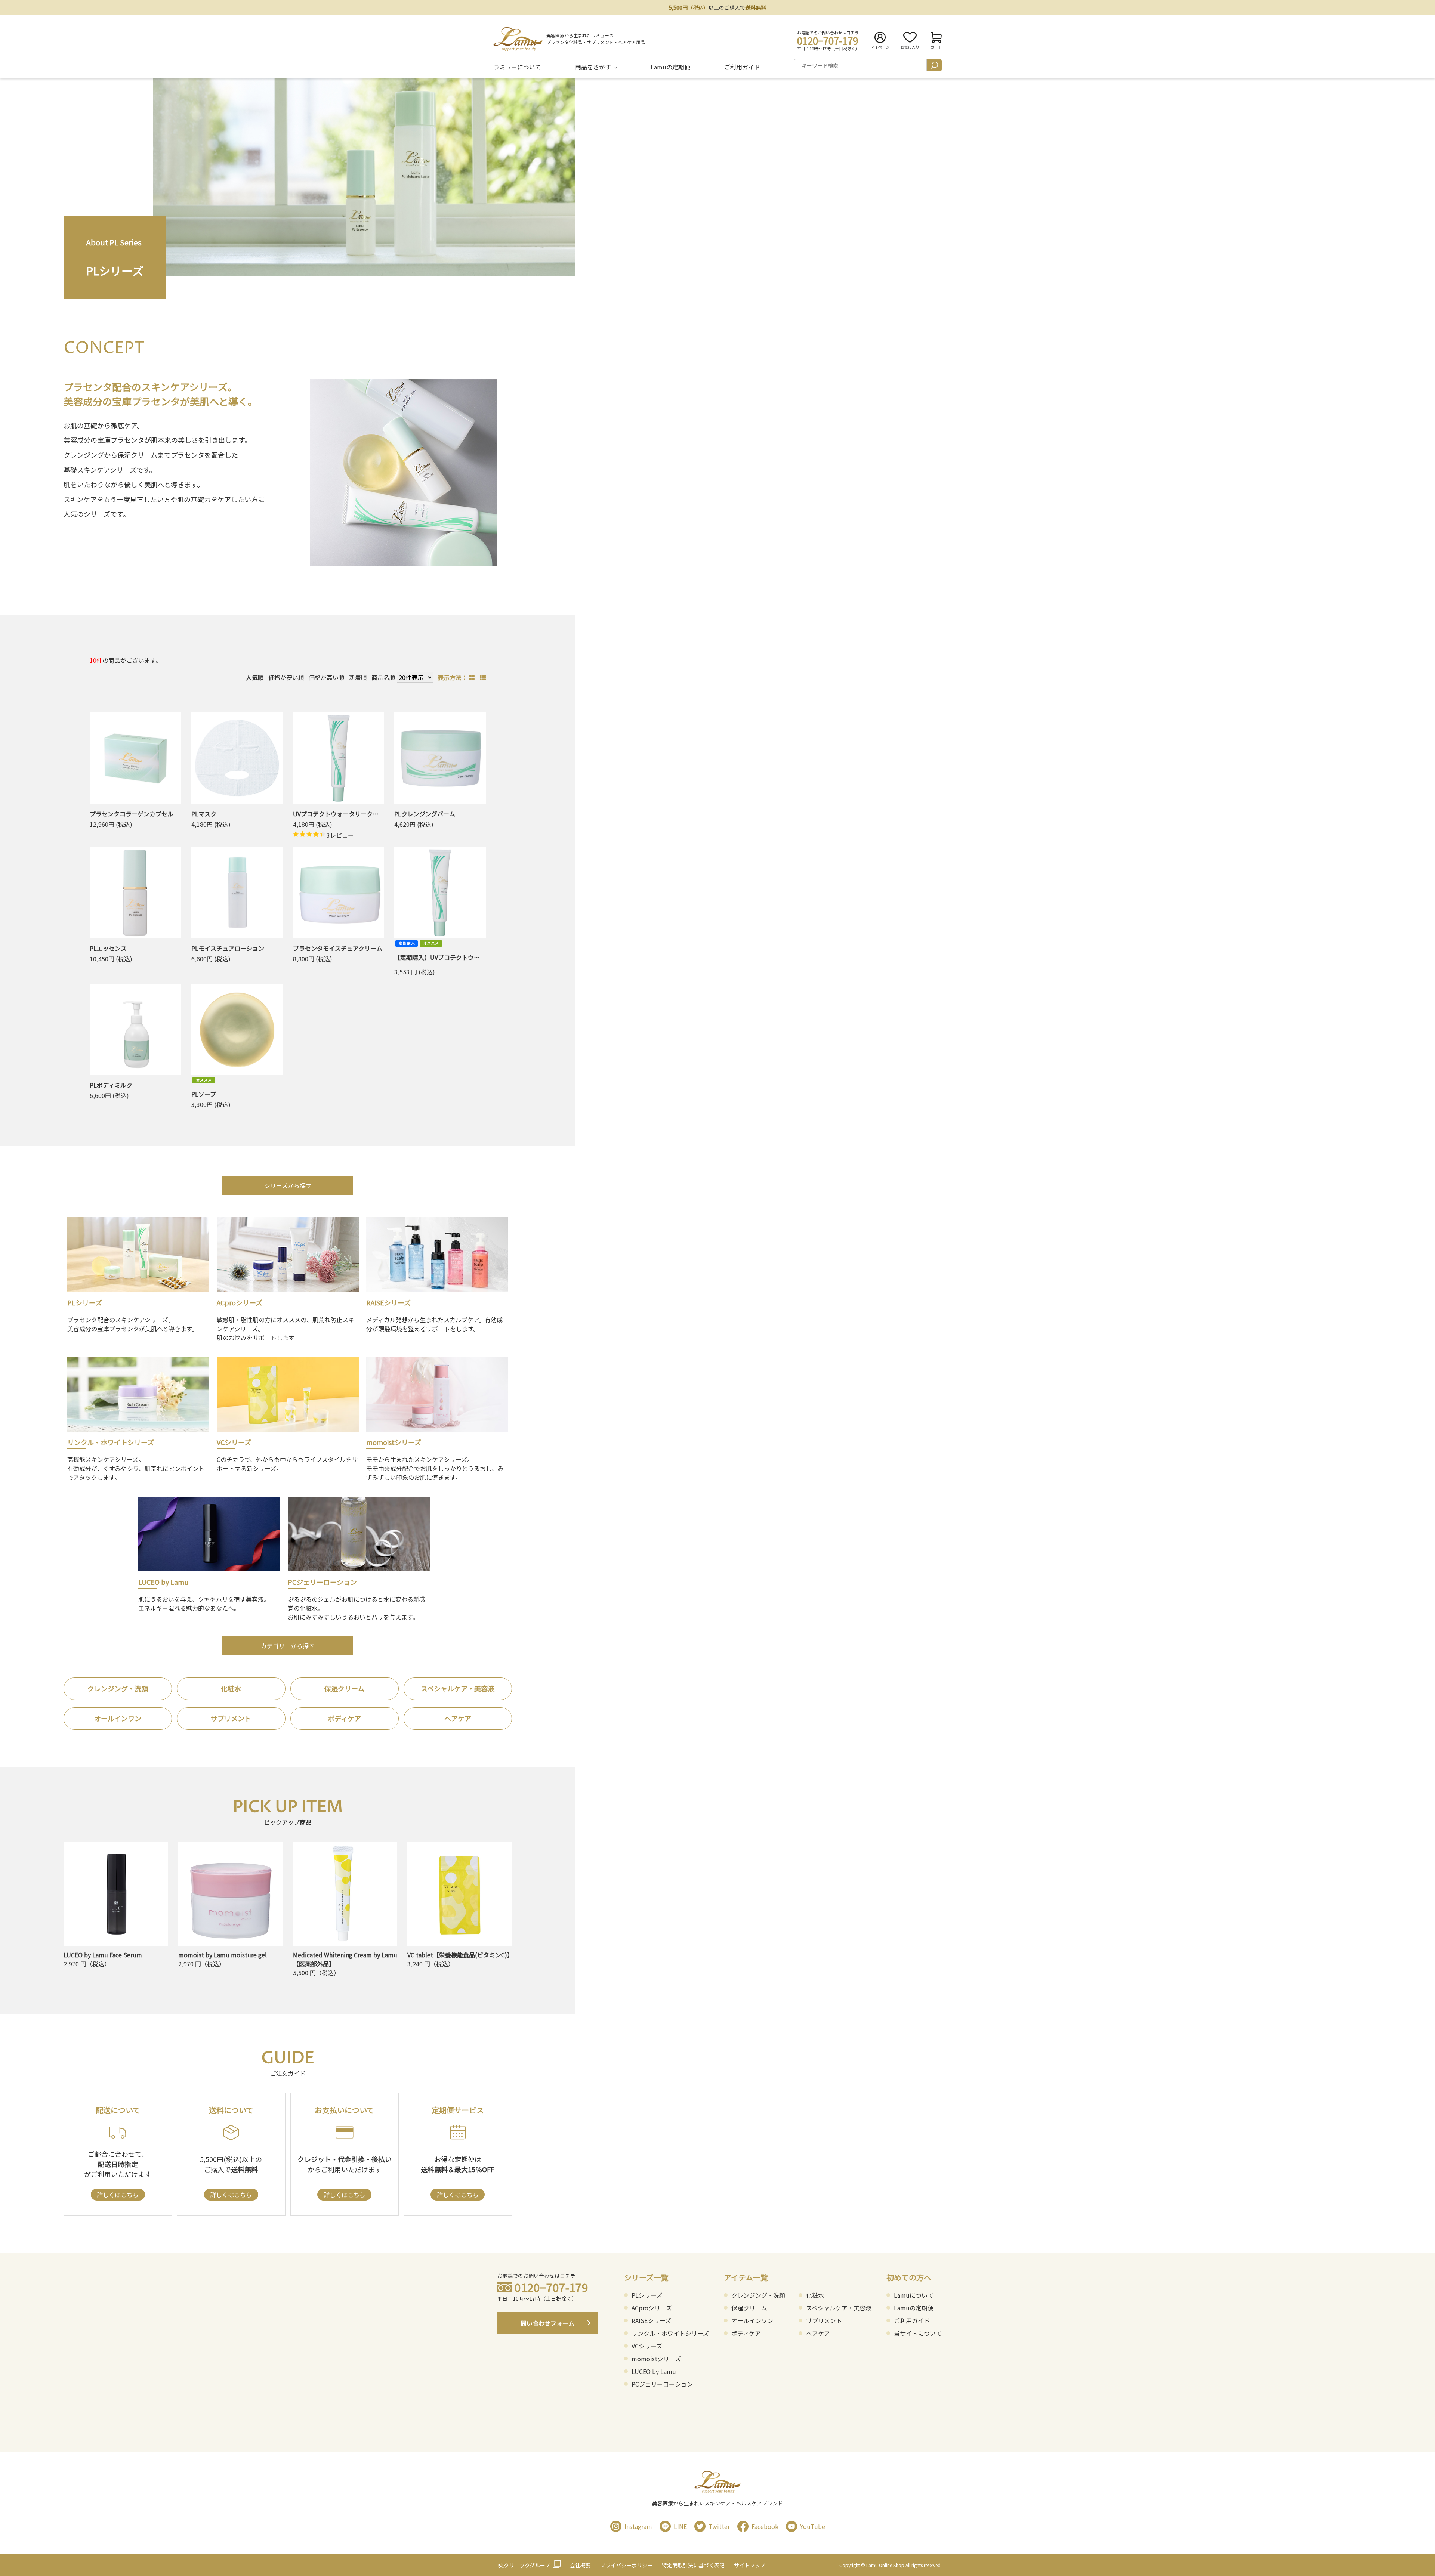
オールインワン (118, 1718)
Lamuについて (914, 2295)
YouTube (813, 2526)
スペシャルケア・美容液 (458, 1688)
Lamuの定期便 (670, 67)
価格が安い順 (286, 677)
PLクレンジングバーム (425, 814)
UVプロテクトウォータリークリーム (342, 814)
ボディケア (344, 1718)
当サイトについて (918, 2333)
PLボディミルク (111, 1085)
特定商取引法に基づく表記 (693, 2565)
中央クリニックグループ (522, 2565)
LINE (680, 2526)
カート (936, 47)
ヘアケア (458, 1718)
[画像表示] (473, 677)
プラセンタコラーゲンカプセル (132, 814)
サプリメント (231, 1718)
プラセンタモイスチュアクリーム (338, 948)
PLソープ (204, 1094)
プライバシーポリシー (626, 2565)
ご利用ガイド (742, 67)
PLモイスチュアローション (228, 948)
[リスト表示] (483, 677)
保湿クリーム (344, 1688)
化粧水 (231, 1688)
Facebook (765, 2526)
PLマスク (204, 814)
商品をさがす (593, 67)
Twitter (719, 2526)
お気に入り (910, 47)
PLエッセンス (108, 948)
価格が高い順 (327, 677)
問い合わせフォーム (547, 2323)
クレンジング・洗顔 (118, 1688)
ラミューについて (517, 67)
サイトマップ (750, 2565)
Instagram (638, 2526)
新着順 (358, 677)
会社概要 (580, 2565)
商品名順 (383, 677)
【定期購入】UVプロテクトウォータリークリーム (461, 957)
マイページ (880, 47)
